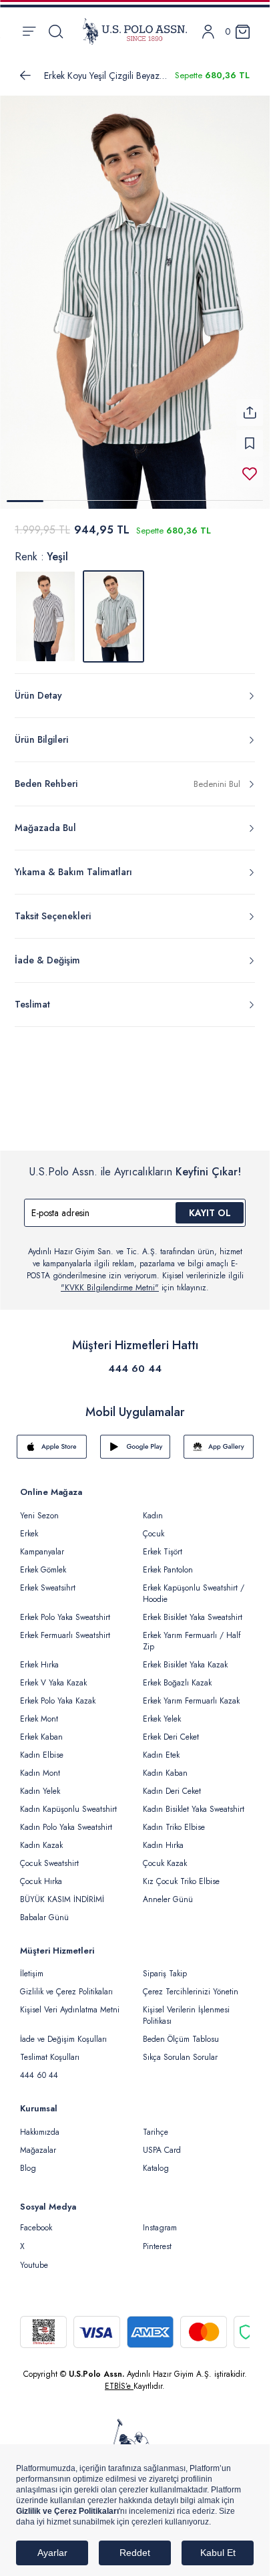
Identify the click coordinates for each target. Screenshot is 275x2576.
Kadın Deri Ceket (172, 1783)
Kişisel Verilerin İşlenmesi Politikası (186, 2007)
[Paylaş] (250, 404)
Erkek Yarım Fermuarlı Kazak (191, 1693)
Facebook (36, 2220)
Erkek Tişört (163, 1544)
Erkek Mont (39, 1711)
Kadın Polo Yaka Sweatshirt (66, 1819)
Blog (28, 2160)
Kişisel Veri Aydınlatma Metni (70, 2002)
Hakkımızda (40, 2124)
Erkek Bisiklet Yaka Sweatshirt (193, 1609)
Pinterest (157, 2238)
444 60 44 (135, 1361)
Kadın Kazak (41, 1837)
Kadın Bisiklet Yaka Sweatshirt (194, 1801)
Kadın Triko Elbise (174, 1819)
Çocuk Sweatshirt (49, 1855)
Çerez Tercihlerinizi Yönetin (191, 1984)
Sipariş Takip (165, 1966)
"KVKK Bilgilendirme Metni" (110, 1280)
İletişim (32, 1966)
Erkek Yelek (162, 1711)
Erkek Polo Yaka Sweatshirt (65, 1609)
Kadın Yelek (40, 1783)
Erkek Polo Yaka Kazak (58, 1693)
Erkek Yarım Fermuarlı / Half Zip (192, 1633)
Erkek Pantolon (168, 1562)
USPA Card (162, 2142)
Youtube (34, 2257)
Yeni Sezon (39, 1508)
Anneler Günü (168, 1891)
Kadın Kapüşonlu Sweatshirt (68, 1801)
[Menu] (29, 31)
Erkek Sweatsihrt (48, 1580)
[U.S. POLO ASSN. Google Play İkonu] (135, 1439)
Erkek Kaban (41, 1729)
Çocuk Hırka (41, 1873)
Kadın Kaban (165, 1765)
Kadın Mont (40, 1765)
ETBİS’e (119, 2378)
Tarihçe (156, 2124)
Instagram (160, 2220)
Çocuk (154, 1526)
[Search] (56, 31)
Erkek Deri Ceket (171, 1729)
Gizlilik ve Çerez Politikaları (66, 1984)
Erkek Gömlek (43, 1562)
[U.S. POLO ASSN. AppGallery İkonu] (219, 1439)
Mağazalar (38, 2142)
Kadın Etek (161, 1747)
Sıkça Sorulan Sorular (180, 2049)
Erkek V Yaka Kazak (53, 1675)
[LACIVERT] (45, 608)
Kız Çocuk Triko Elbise (181, 1873)
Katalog (156, 2160)
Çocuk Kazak (165, 1855)
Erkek (29, 1526)
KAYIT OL (210, 1205)
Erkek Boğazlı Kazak (177, 1675)
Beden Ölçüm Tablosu (181, 2031)
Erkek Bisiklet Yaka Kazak (185, 1657)
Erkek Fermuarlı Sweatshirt (65, 1627)
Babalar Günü (44, 1909)
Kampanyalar (42, 1544)
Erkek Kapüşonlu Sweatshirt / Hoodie (194, 1586)
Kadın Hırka (163, 1837)
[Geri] (25, 76)
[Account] (208, 32)
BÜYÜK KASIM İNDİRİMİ (62, 1891)
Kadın (153, 1508)
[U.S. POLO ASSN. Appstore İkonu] (52, 1439)
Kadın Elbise (42, 1747)
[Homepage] (135, 31)
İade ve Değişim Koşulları (63, 2031)
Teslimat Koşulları (50, 2049)
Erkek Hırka (39, 1657)
